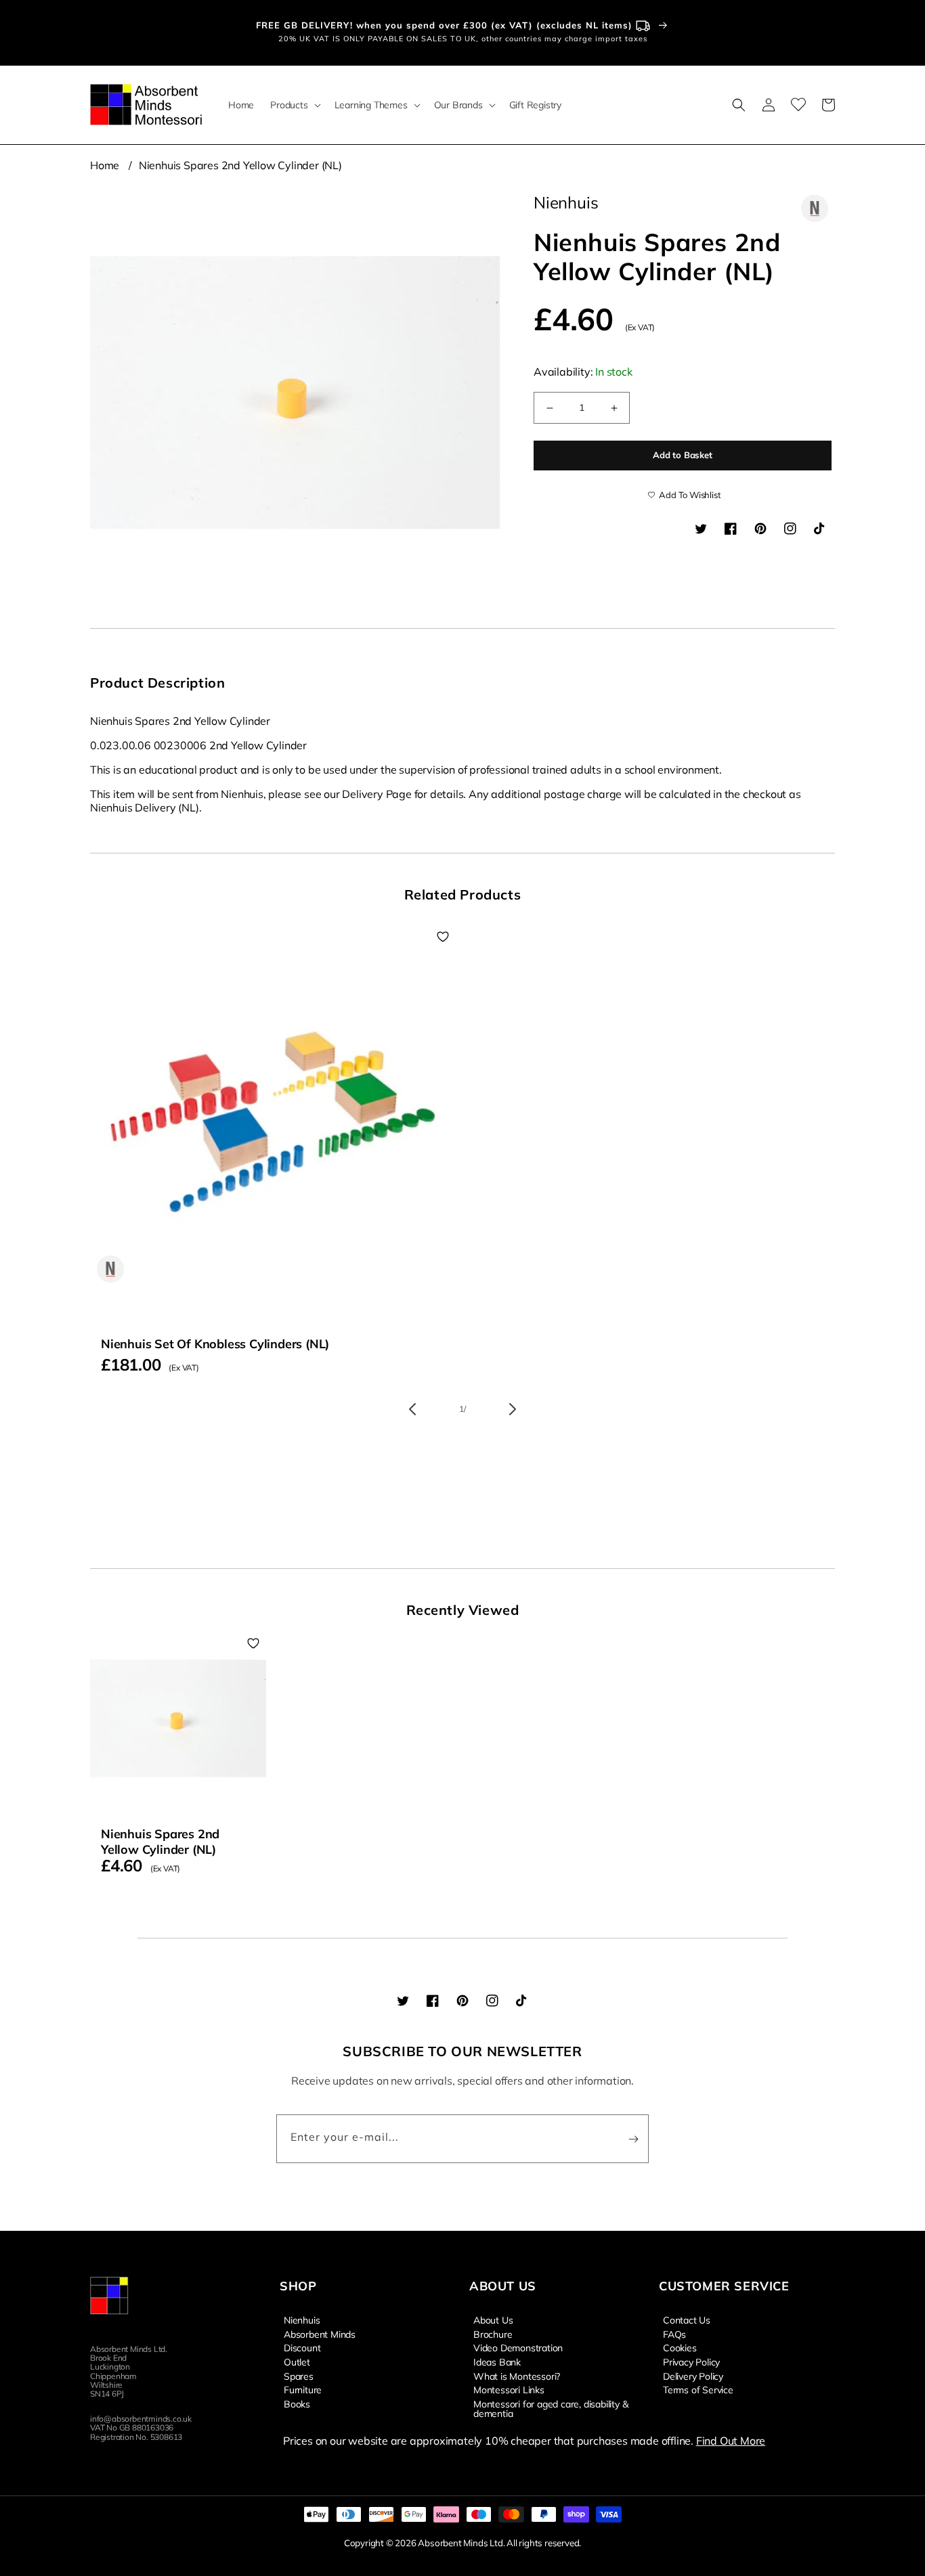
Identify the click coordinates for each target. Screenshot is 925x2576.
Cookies (680, 2347)
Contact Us (687, 2320)
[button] (294, 105)
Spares (299, 2376)
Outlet (297, 2361)
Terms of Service (698, 2389)
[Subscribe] (633, 2139)
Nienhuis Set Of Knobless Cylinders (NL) (215, 1344)
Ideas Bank (497, 2361)
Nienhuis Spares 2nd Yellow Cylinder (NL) (240, 165)
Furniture (303, 2389)
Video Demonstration (518, 2347)
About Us (493, 2320)
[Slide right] (513, 1409)
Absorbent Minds (320, 2334)
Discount (302, 2347)
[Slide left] (412, 1409)
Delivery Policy (693, 2376)
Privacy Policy (691, 2361)
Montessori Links (509, 2389)
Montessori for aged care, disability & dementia (551, 2408)
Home (105, 165)
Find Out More (731, 2441)
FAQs (674, 2334)
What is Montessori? (517, 2376)
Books (297, 2403)
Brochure (493, 2334)
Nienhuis (302, 2320)
